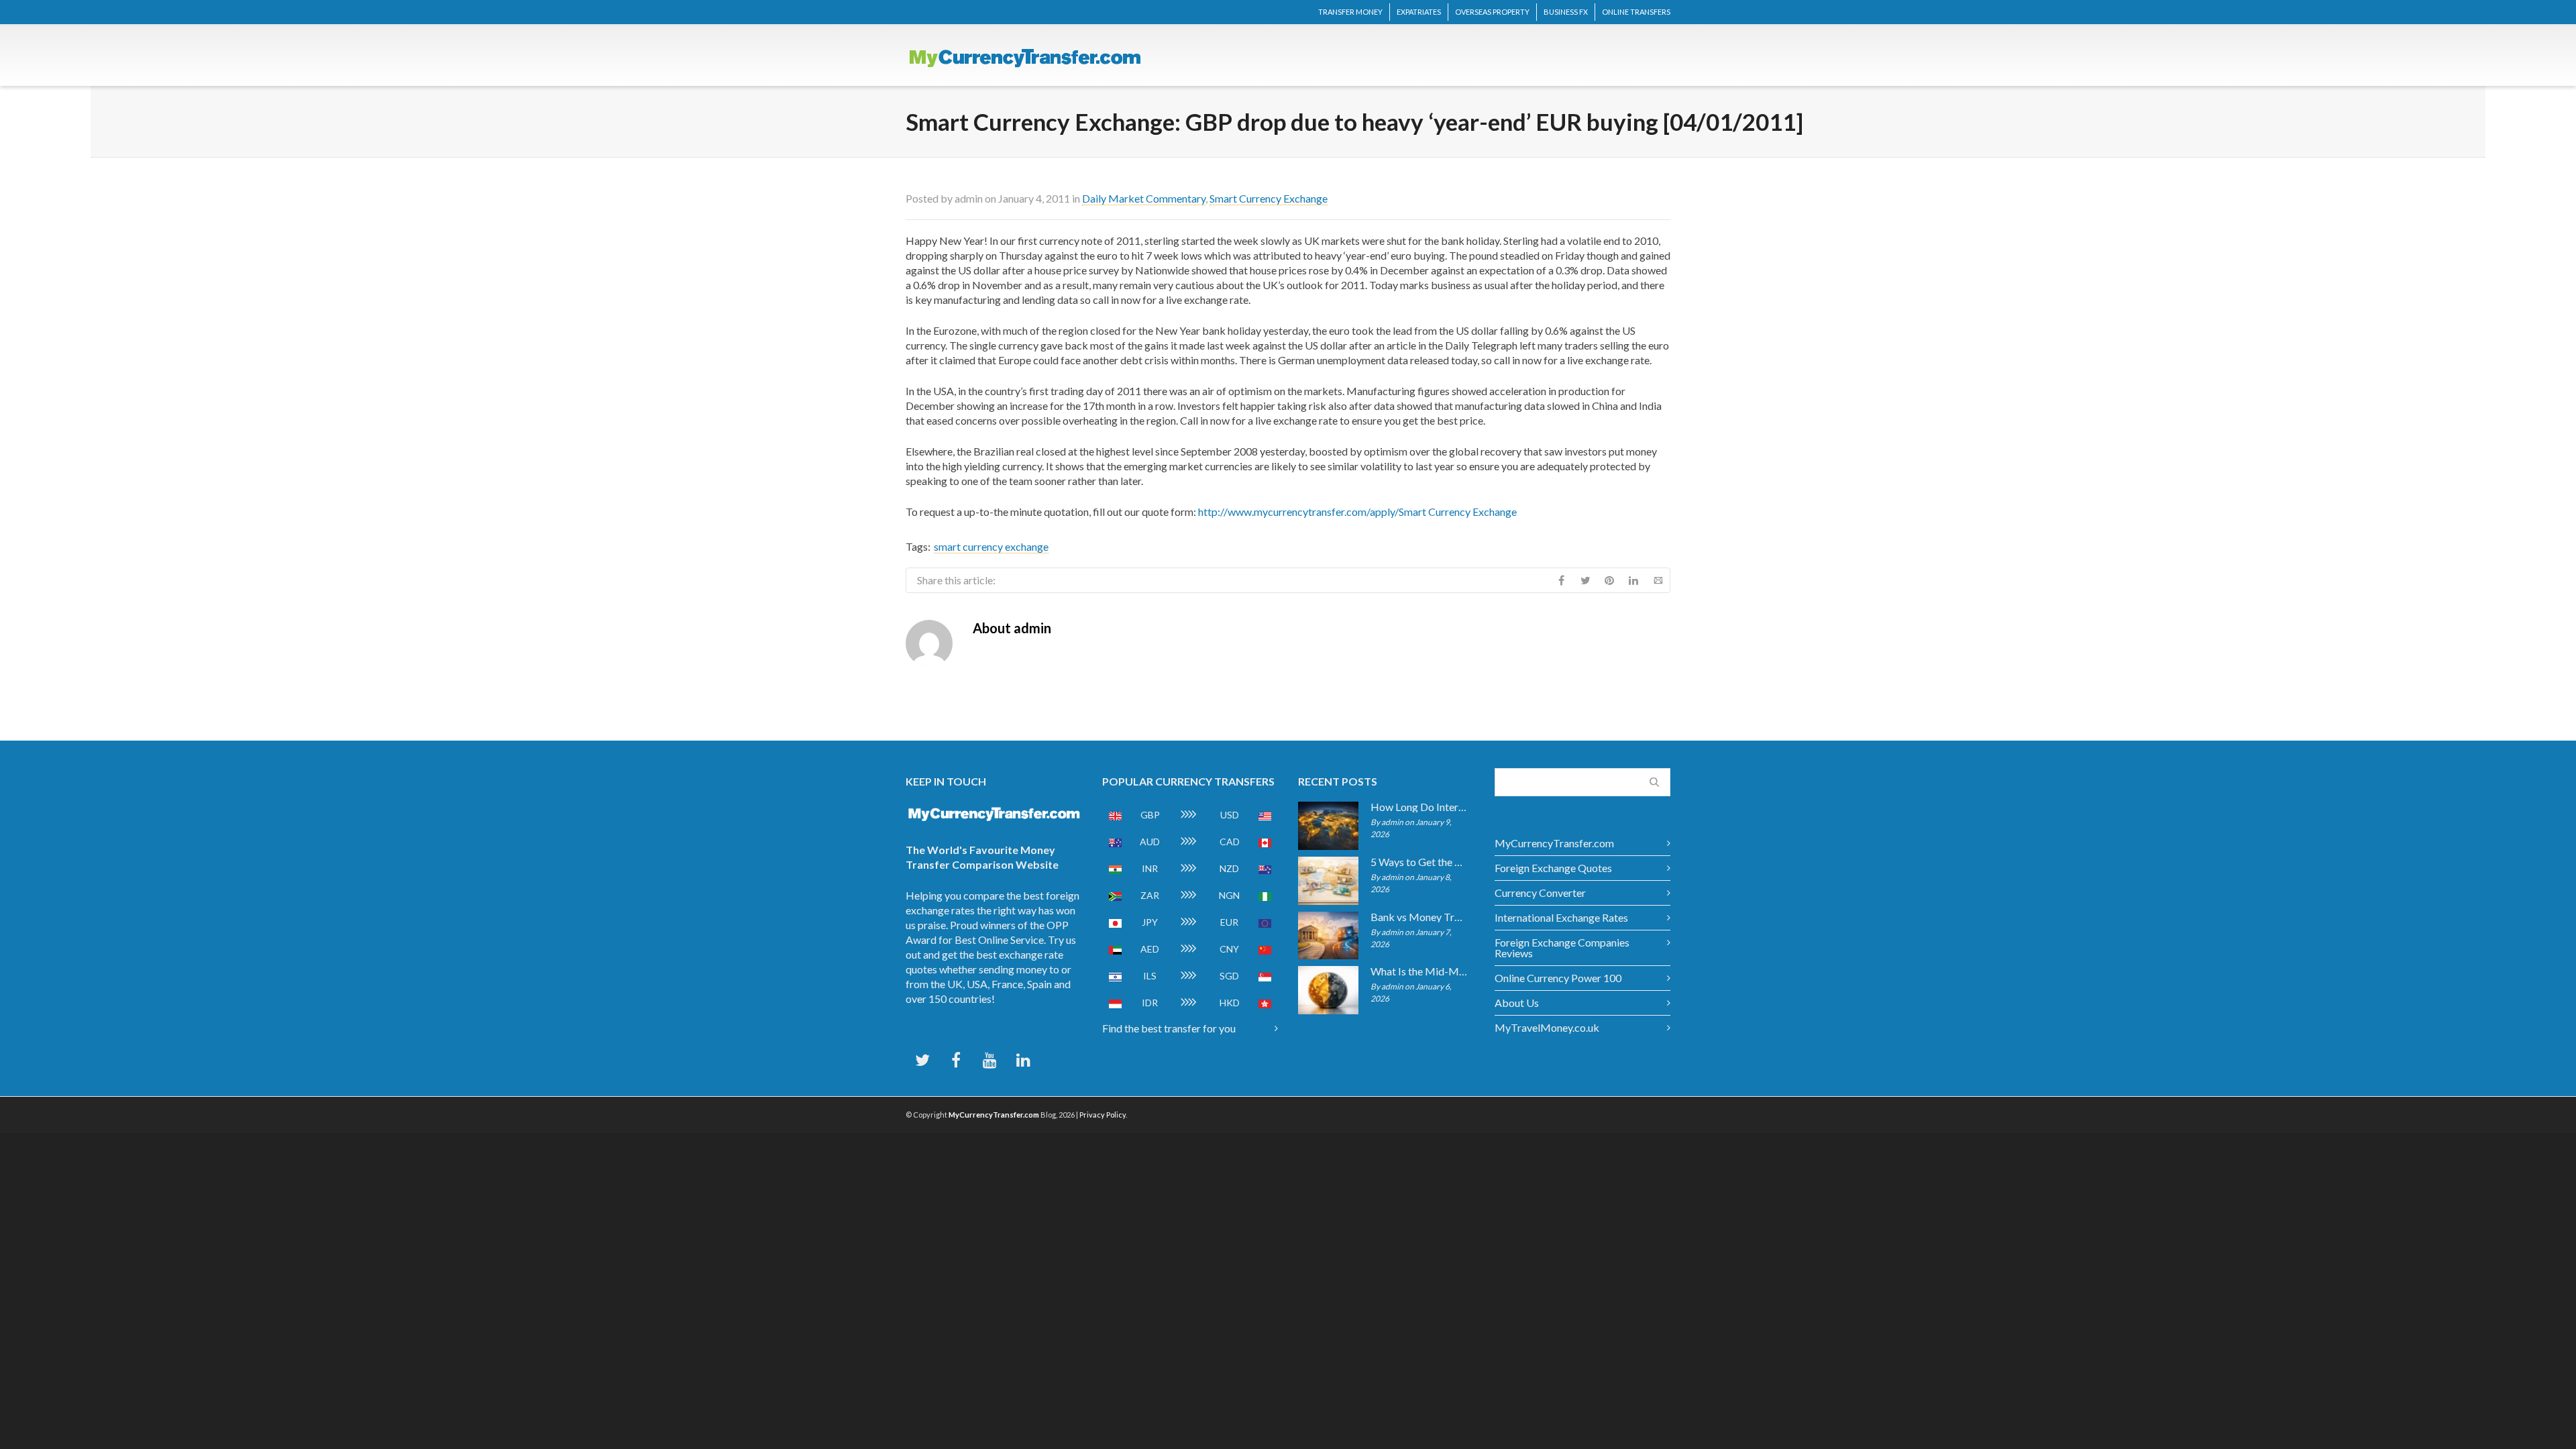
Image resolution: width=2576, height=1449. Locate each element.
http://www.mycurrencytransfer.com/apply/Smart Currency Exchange (1357, 512)
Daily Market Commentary (1144, 198)
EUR (1229, 922)
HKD (1230, 1003)
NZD (1229, 868)
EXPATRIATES (1419, 12)
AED (1150, 949)
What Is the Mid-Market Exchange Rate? (1419, 971)
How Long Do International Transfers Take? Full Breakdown (1419, 807)
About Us (1517, 1003)
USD (1230, 815)
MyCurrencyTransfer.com (1554, 843)
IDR (1150, 1003)
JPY (1150, 922)
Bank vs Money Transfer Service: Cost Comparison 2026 (1419, 917)
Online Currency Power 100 (1558, 978)
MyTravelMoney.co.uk (1547, 1027)
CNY (1229, 949)
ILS (1150, 976)
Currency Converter (1540, 893)
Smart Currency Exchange (1269, 198)
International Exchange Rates (1561, 917)
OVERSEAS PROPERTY (1492, 12)
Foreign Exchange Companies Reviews (1562, 948)
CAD (1230, 842)
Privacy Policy (1103, 1115)
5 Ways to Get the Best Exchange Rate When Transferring (1419, 862)
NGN (1229, 895)
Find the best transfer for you (1169, 1028)
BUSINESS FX (1566, 12)
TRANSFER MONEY (1350, 12)
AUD (1150, 842)
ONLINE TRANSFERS (1636, 12)
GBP (1150, 815)
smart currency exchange (991, 546)
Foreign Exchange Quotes (1553, 868)
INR (1150, 868)
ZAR (1150, 895)
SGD (1229, 976)
